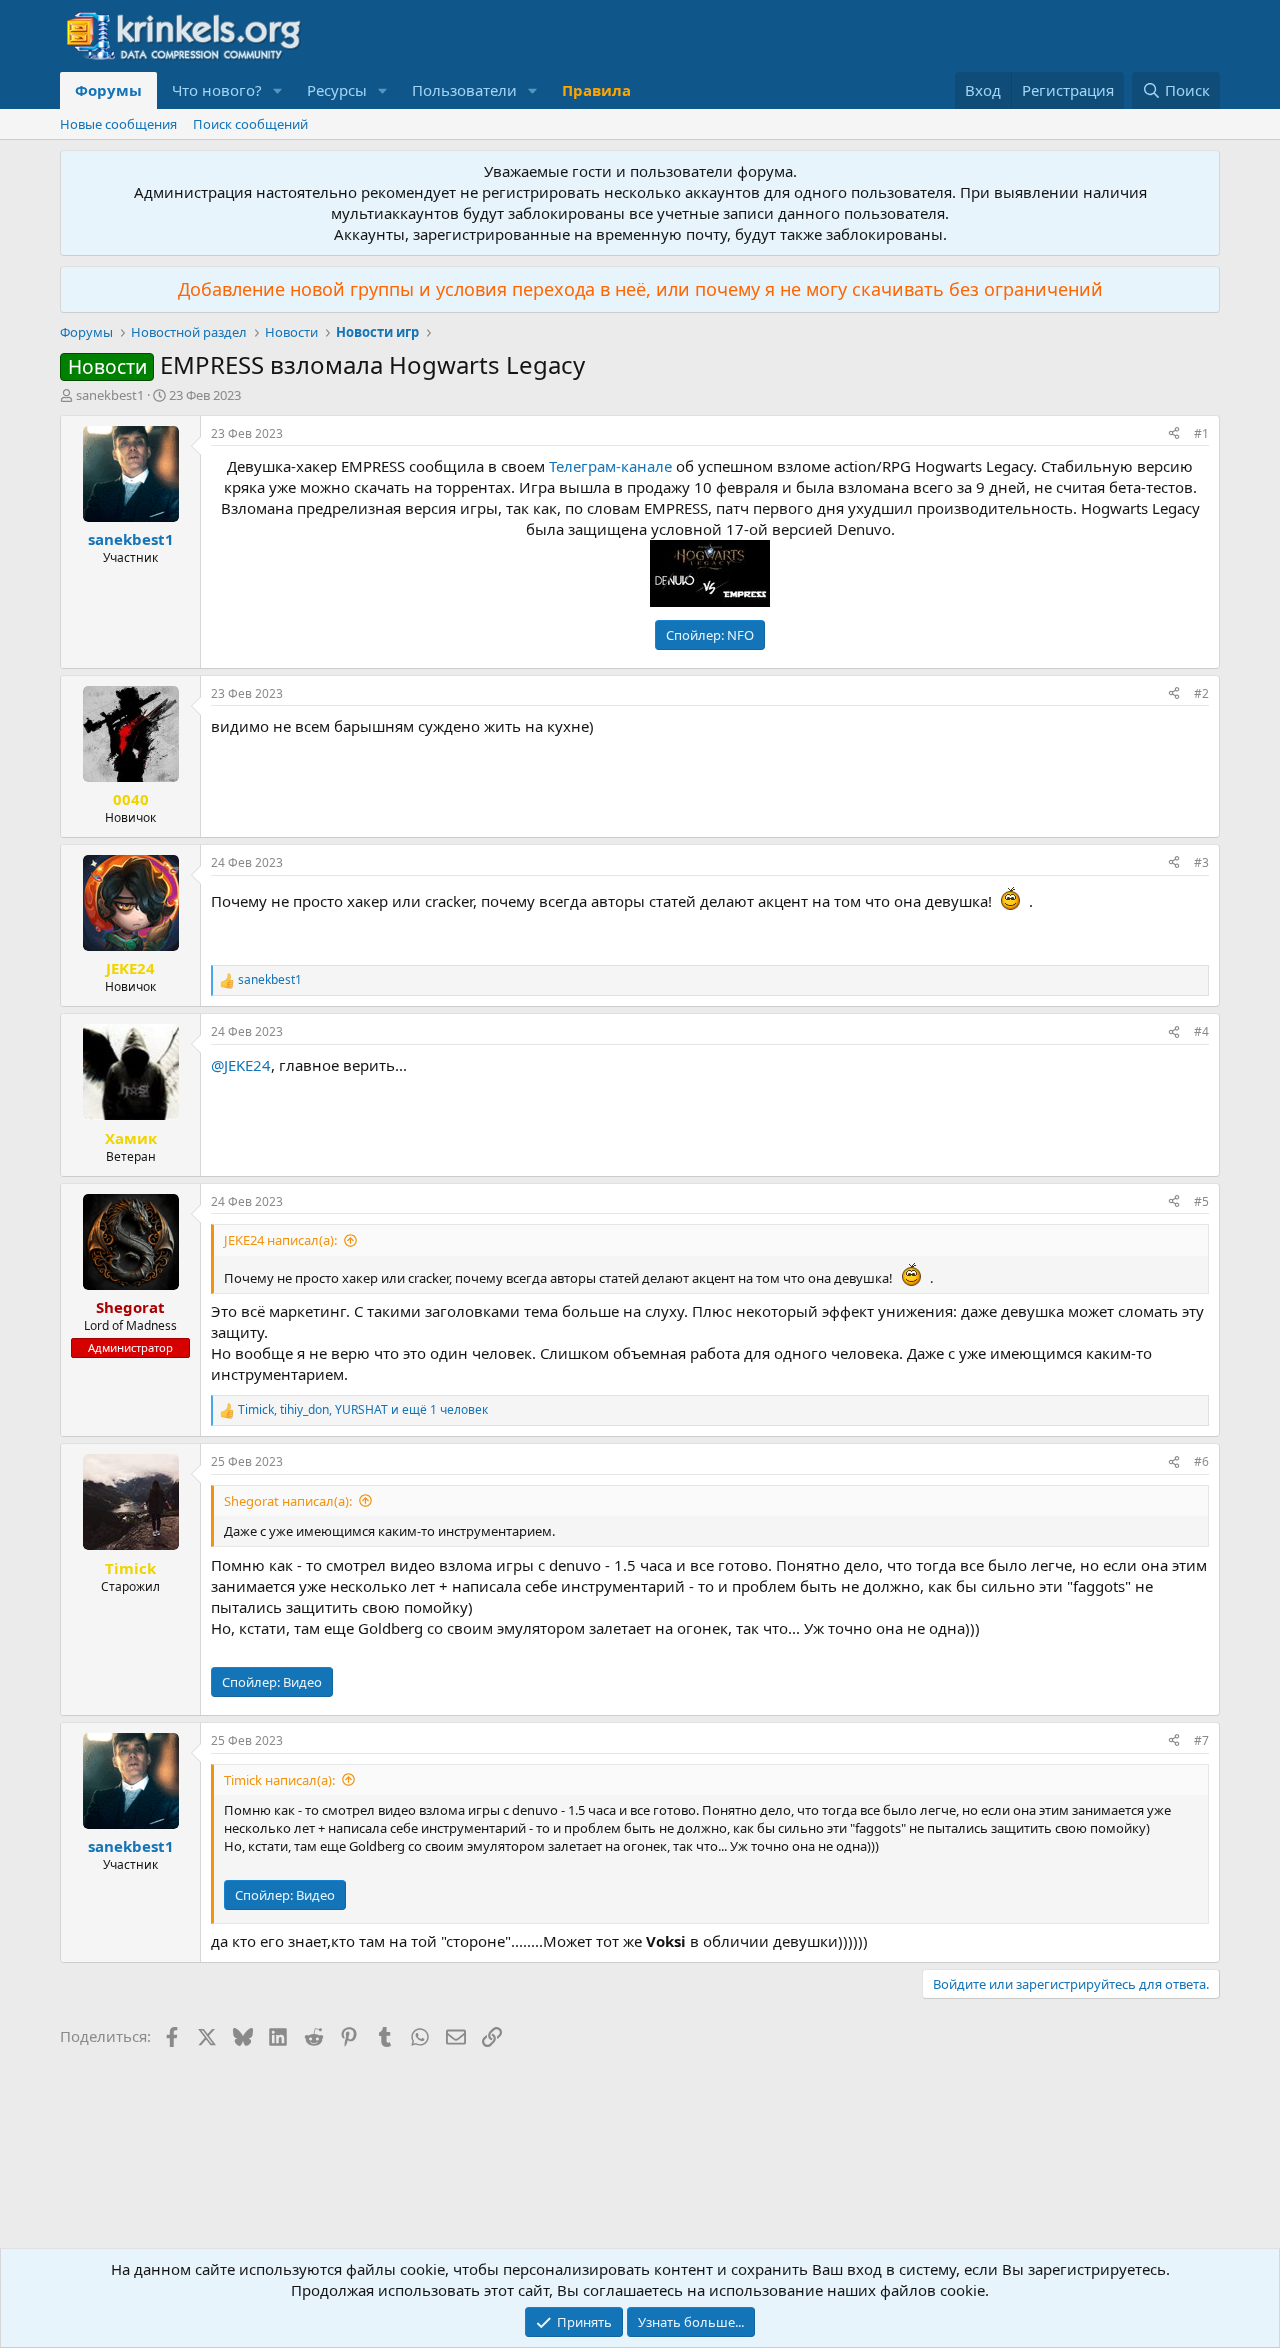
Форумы (108, 90)
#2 (1201, 693)
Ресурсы (337, 90)
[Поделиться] (1174, 434)
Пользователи (464, 90)
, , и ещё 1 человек (363, 1410)
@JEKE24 (241, 1065)
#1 (1201, 433)
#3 (1201, 862)
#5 (1201, 1201)
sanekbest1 (110, 395)
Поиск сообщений (250, 124)
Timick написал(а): (279, 1780)
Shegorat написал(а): (288, 1501)
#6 (1201, 1461)
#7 (1201, 1740)
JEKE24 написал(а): (280, 1240)
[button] (278, 90)
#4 (1201, 1031)
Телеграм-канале (610, 466)
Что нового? (217, 90)
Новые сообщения (118, 124)
